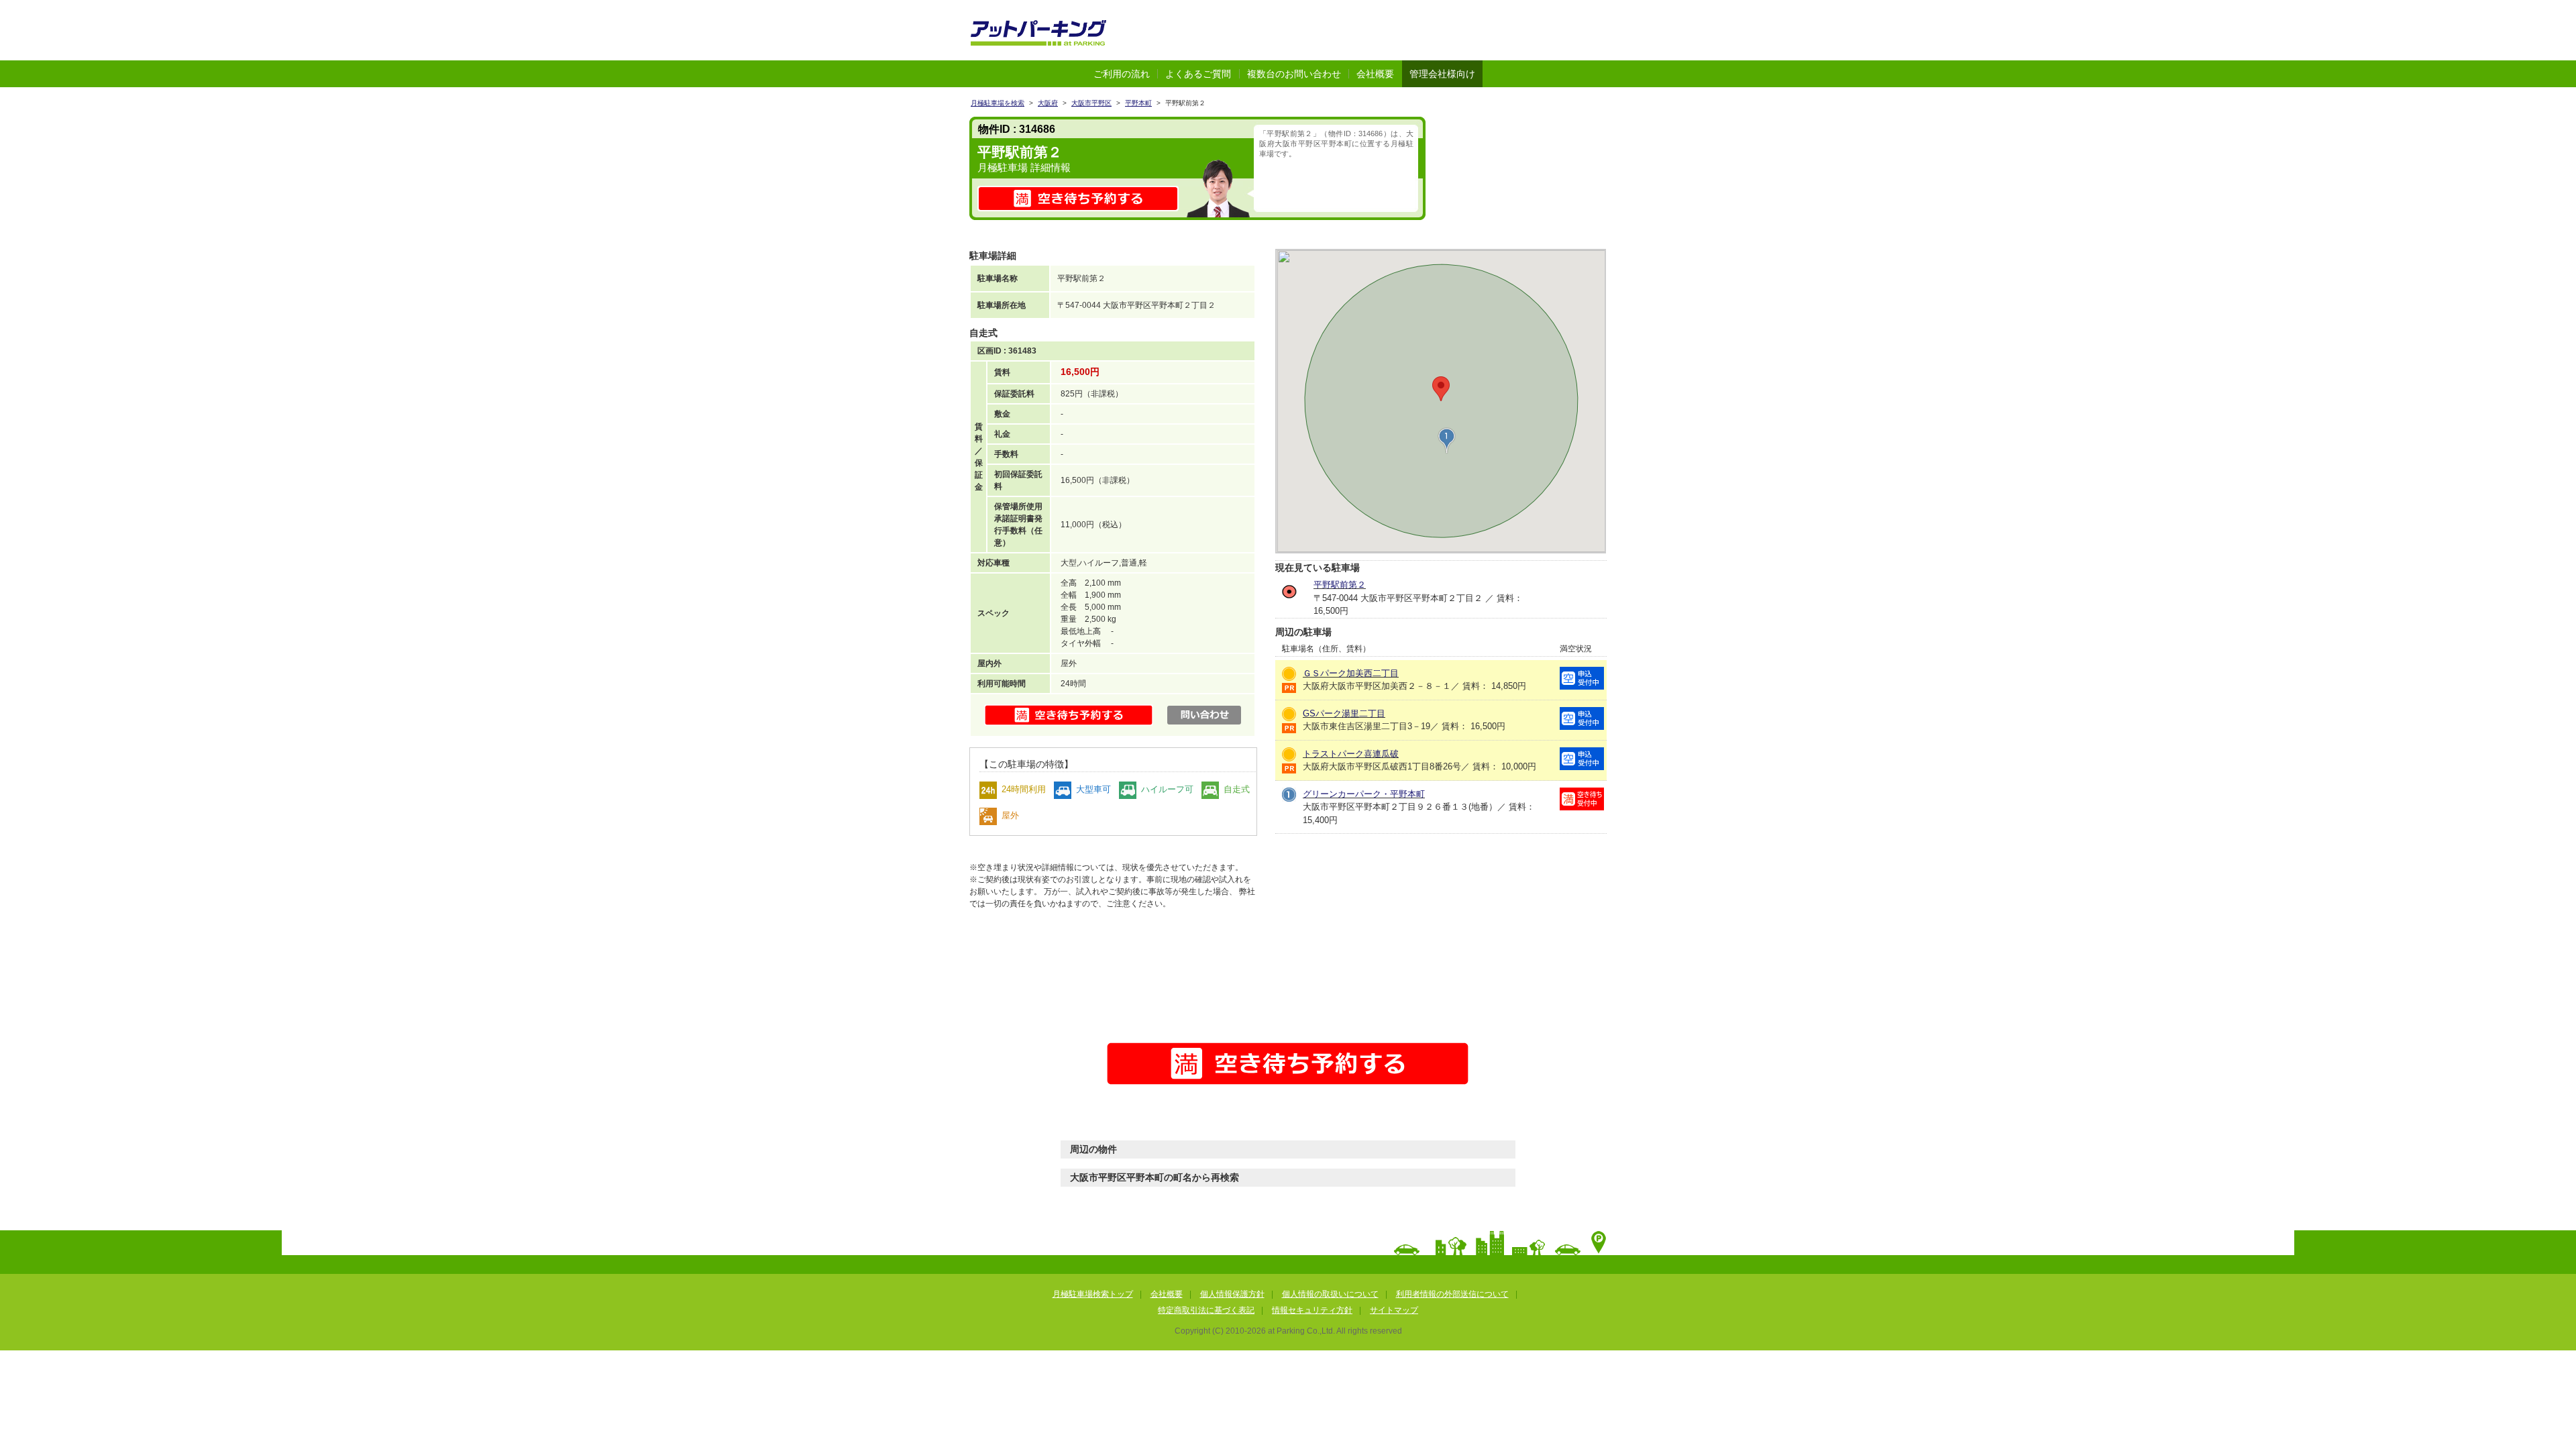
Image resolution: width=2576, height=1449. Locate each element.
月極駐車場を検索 (998, 103)
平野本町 (1138, 103)
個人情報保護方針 (1232, 1294)
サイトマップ (1394, 1310)
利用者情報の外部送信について (1452, 1294)
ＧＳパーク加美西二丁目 (1351, 673)
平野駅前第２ (1340, 585)
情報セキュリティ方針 (1312, 1310)
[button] (1447, 441)
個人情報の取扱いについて (1330, 1294)
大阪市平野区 (1091, 103)
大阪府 (1048, 103)
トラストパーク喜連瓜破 (1351, 754)
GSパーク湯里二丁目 (1344, 713)
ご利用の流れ (1122, 74)
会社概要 (1375, 74)
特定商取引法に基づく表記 (1206, 1310)
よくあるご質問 (1198, 74)
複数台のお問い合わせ (1294, 74)
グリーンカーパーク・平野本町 (1364, 794)
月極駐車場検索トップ (1093, 1294)
